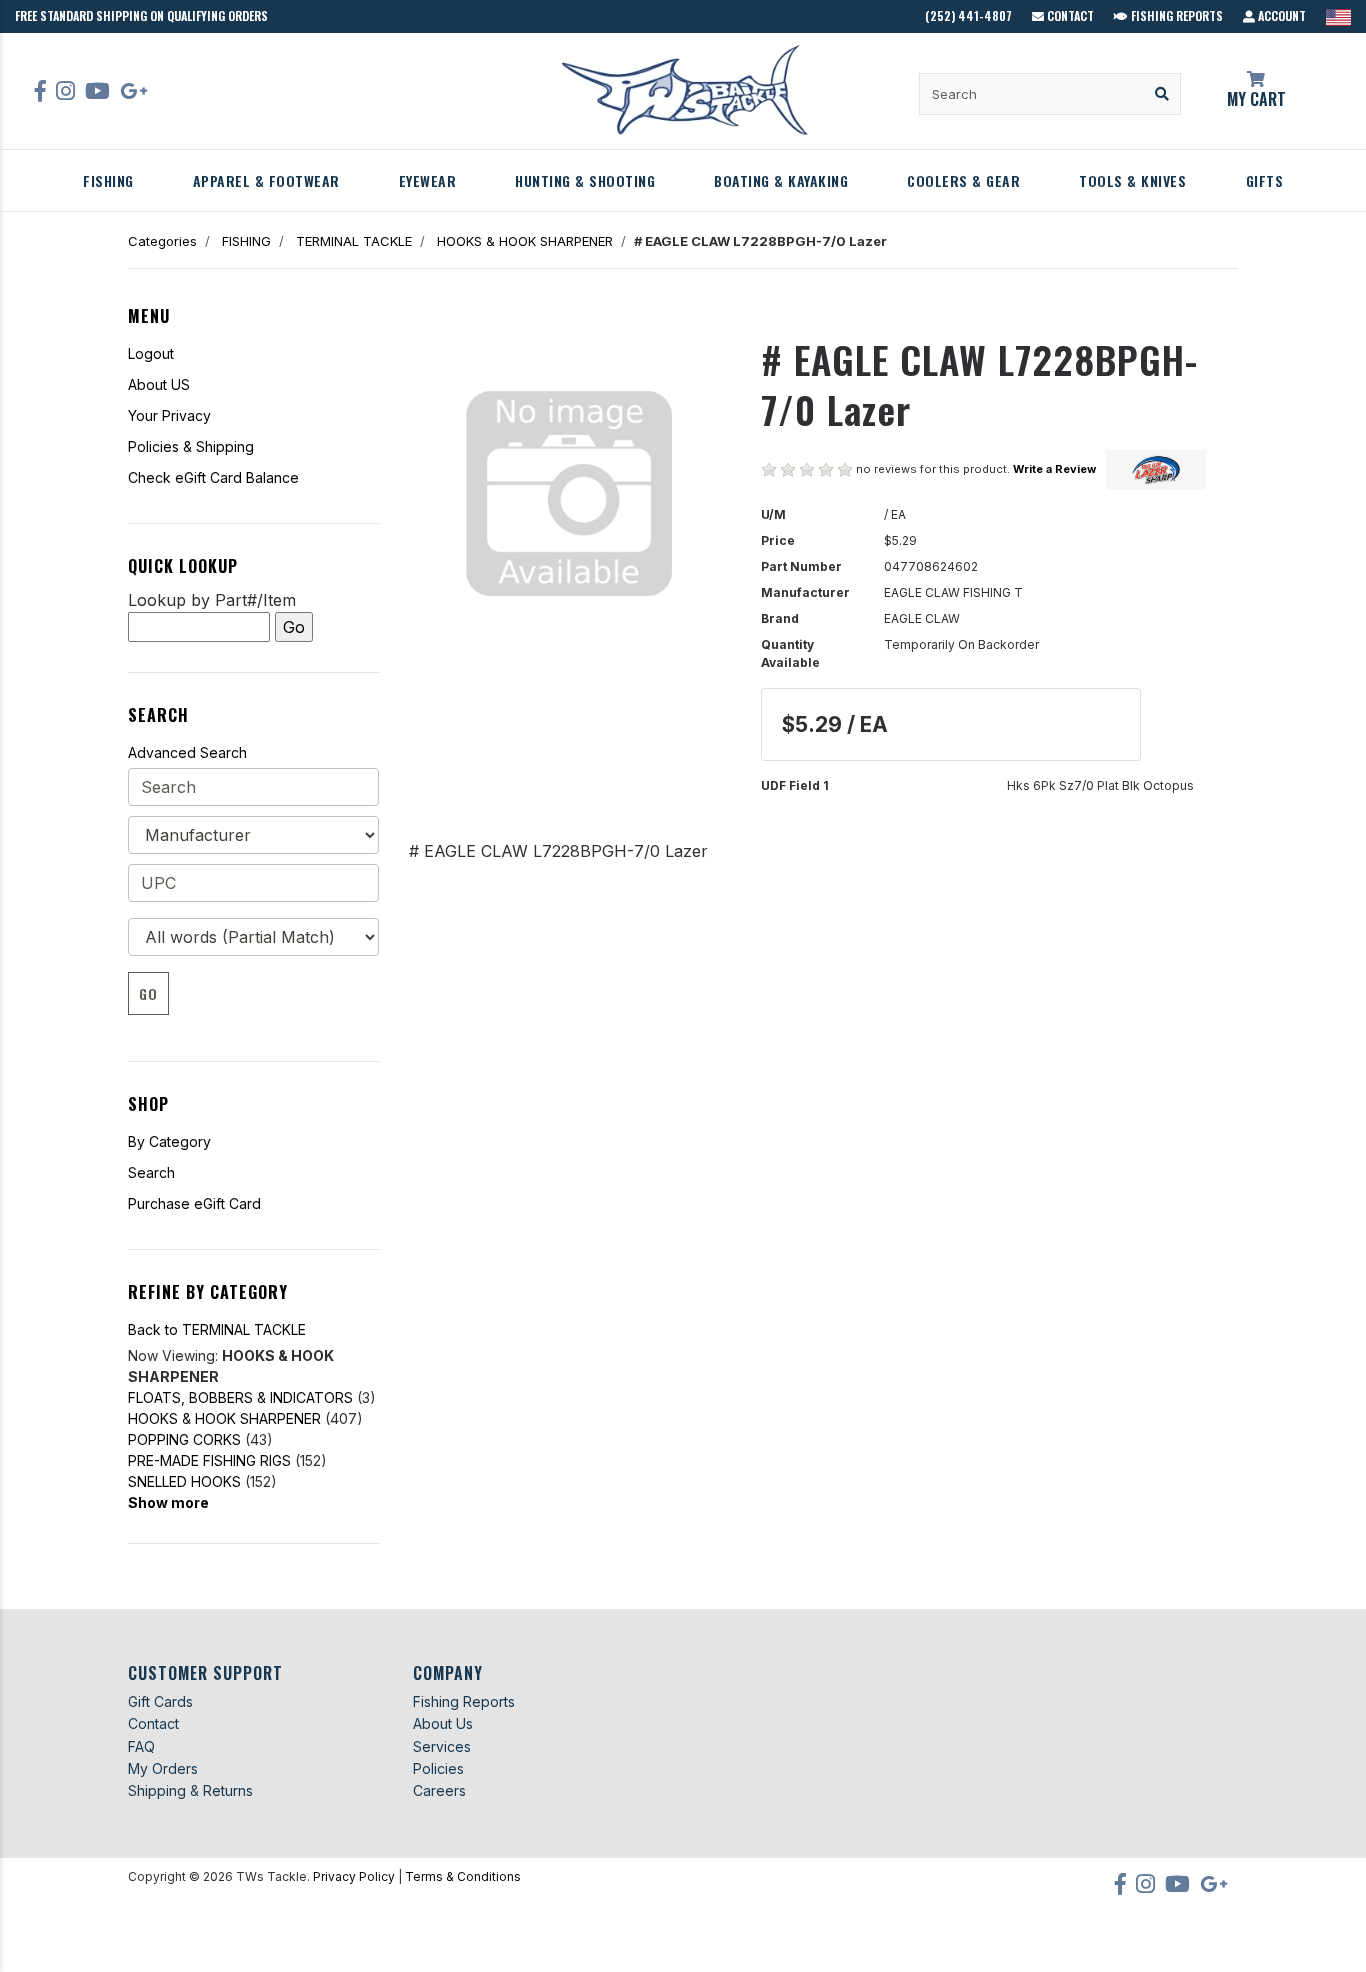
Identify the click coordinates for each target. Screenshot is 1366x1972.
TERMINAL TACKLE (354, 241)
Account (1280, 15)
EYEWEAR (428, 180)
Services (442, 1746)
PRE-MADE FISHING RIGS (209, 1460)
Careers (439, 1790)
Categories (162, 241)
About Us (443, 1723)
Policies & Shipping (191, 446)
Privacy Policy (354, 1876)
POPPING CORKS (184, 1439)
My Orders (163, 1768)
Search (151, 1172)
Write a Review (1054, 469)
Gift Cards (160, 1701)
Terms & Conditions (463, 1876)
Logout (151, 353)
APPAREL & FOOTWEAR (266, 180)
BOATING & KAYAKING (781, 180)
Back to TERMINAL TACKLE (217, 1329)
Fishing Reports (1175, 15)
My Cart (1256, 99)
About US (159, 384)
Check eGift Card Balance (213, 477)
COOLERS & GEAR (963, 180)
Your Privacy (169, 415)
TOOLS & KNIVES (1132, 180)
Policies (438, 1768)
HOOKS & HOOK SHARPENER (525, 241)
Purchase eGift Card (194, 1203)
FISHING (108, 180)
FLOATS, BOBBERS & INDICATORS (240, 1397)
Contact (1069, 15)
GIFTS (1265, 180)
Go (148, 993)
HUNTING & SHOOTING (585, 180)
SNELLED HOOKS (184, 1481)
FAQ (141, 1746)
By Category (169, 1141)
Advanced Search (187, 752)
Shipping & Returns (190, 1790)
